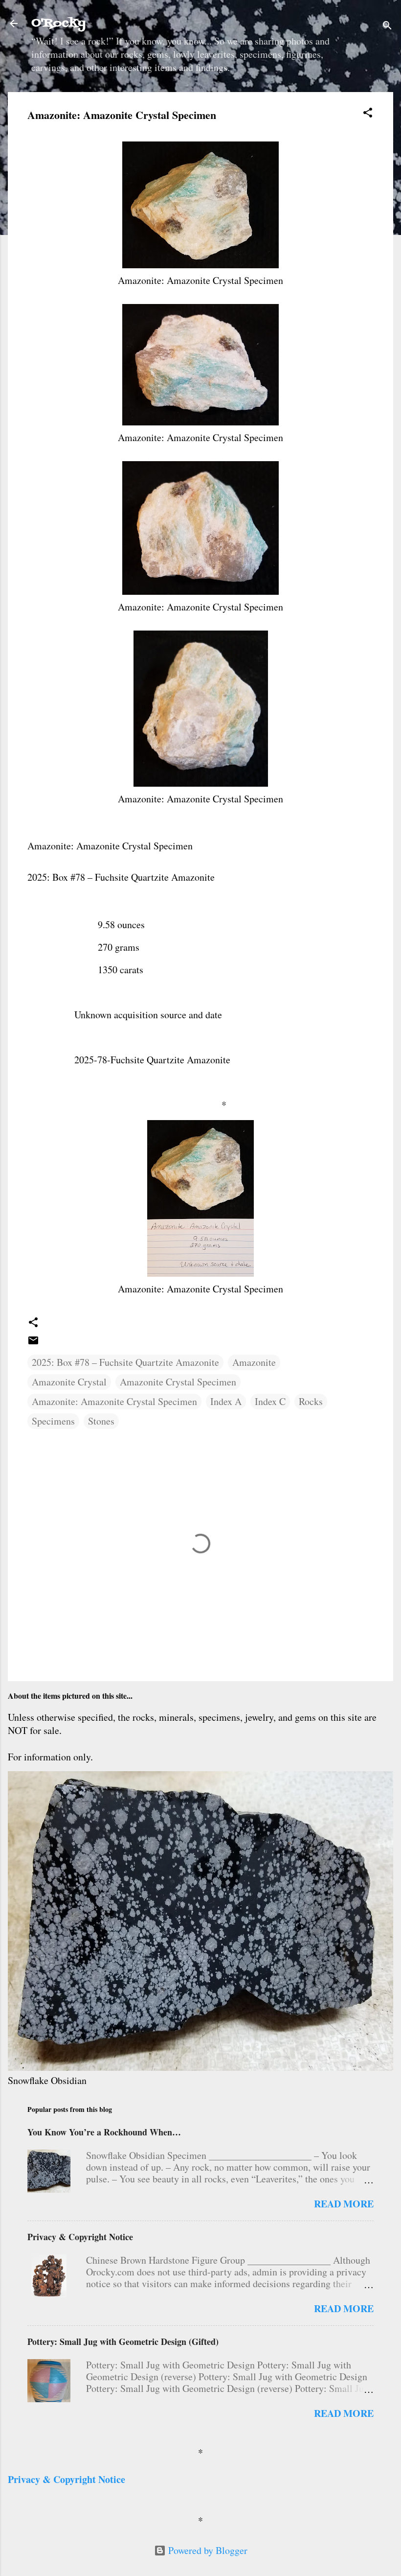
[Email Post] (33, 1343)
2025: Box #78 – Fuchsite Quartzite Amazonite (125, 1362)
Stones (101, 1421)
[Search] (387, 27)
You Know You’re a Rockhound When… (104, 2132)
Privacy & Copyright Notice (80, 2237)
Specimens (53, 1421)
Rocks (311, 1401)
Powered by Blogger (207, 2550)
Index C (270, 1401)
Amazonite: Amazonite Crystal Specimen (114, 1401)
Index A (226, 1401)
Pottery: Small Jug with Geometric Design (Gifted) (123, 2342)
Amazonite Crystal (69, 1382)
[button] (368, 114)
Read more (344, 2204)
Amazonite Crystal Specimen (178, 1382)
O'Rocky (58, 23)
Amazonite (254, 1362)
